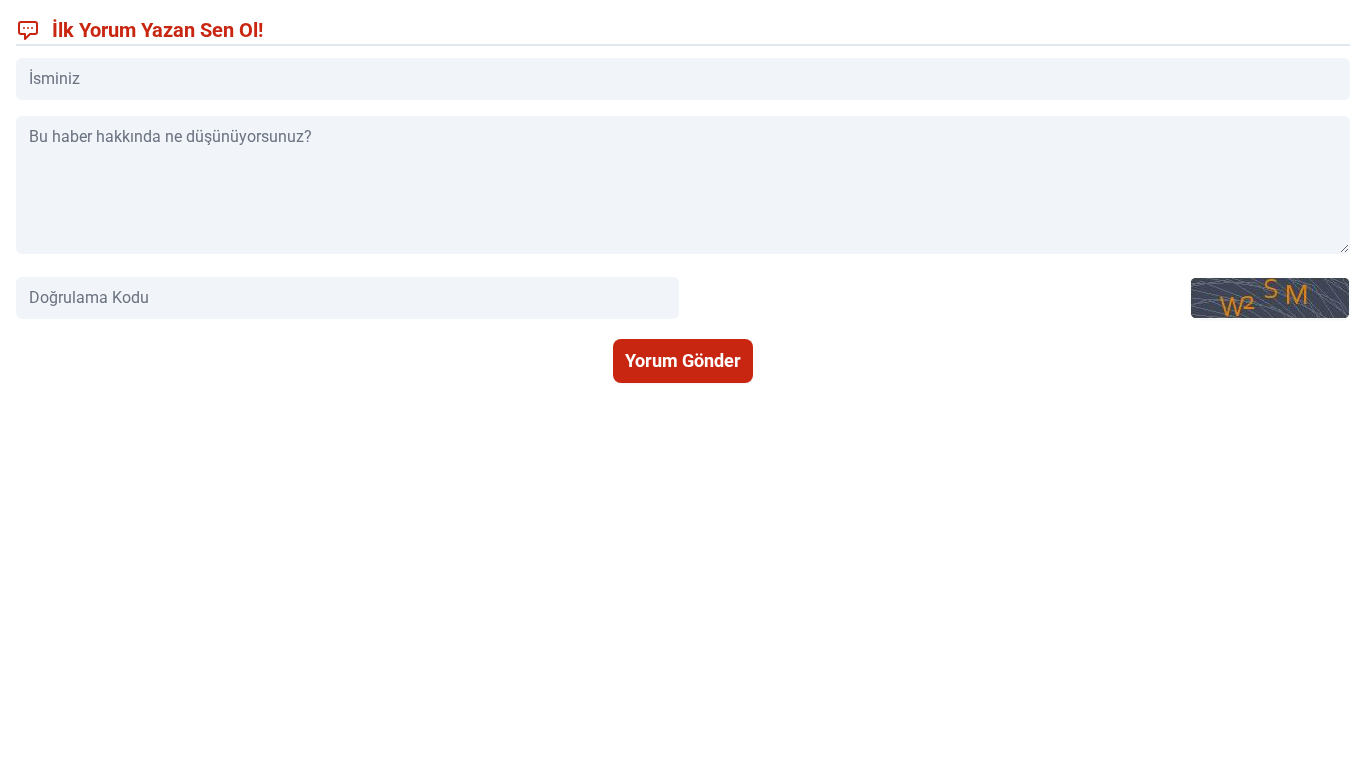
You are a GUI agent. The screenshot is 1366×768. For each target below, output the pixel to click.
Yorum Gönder (683, 360)
